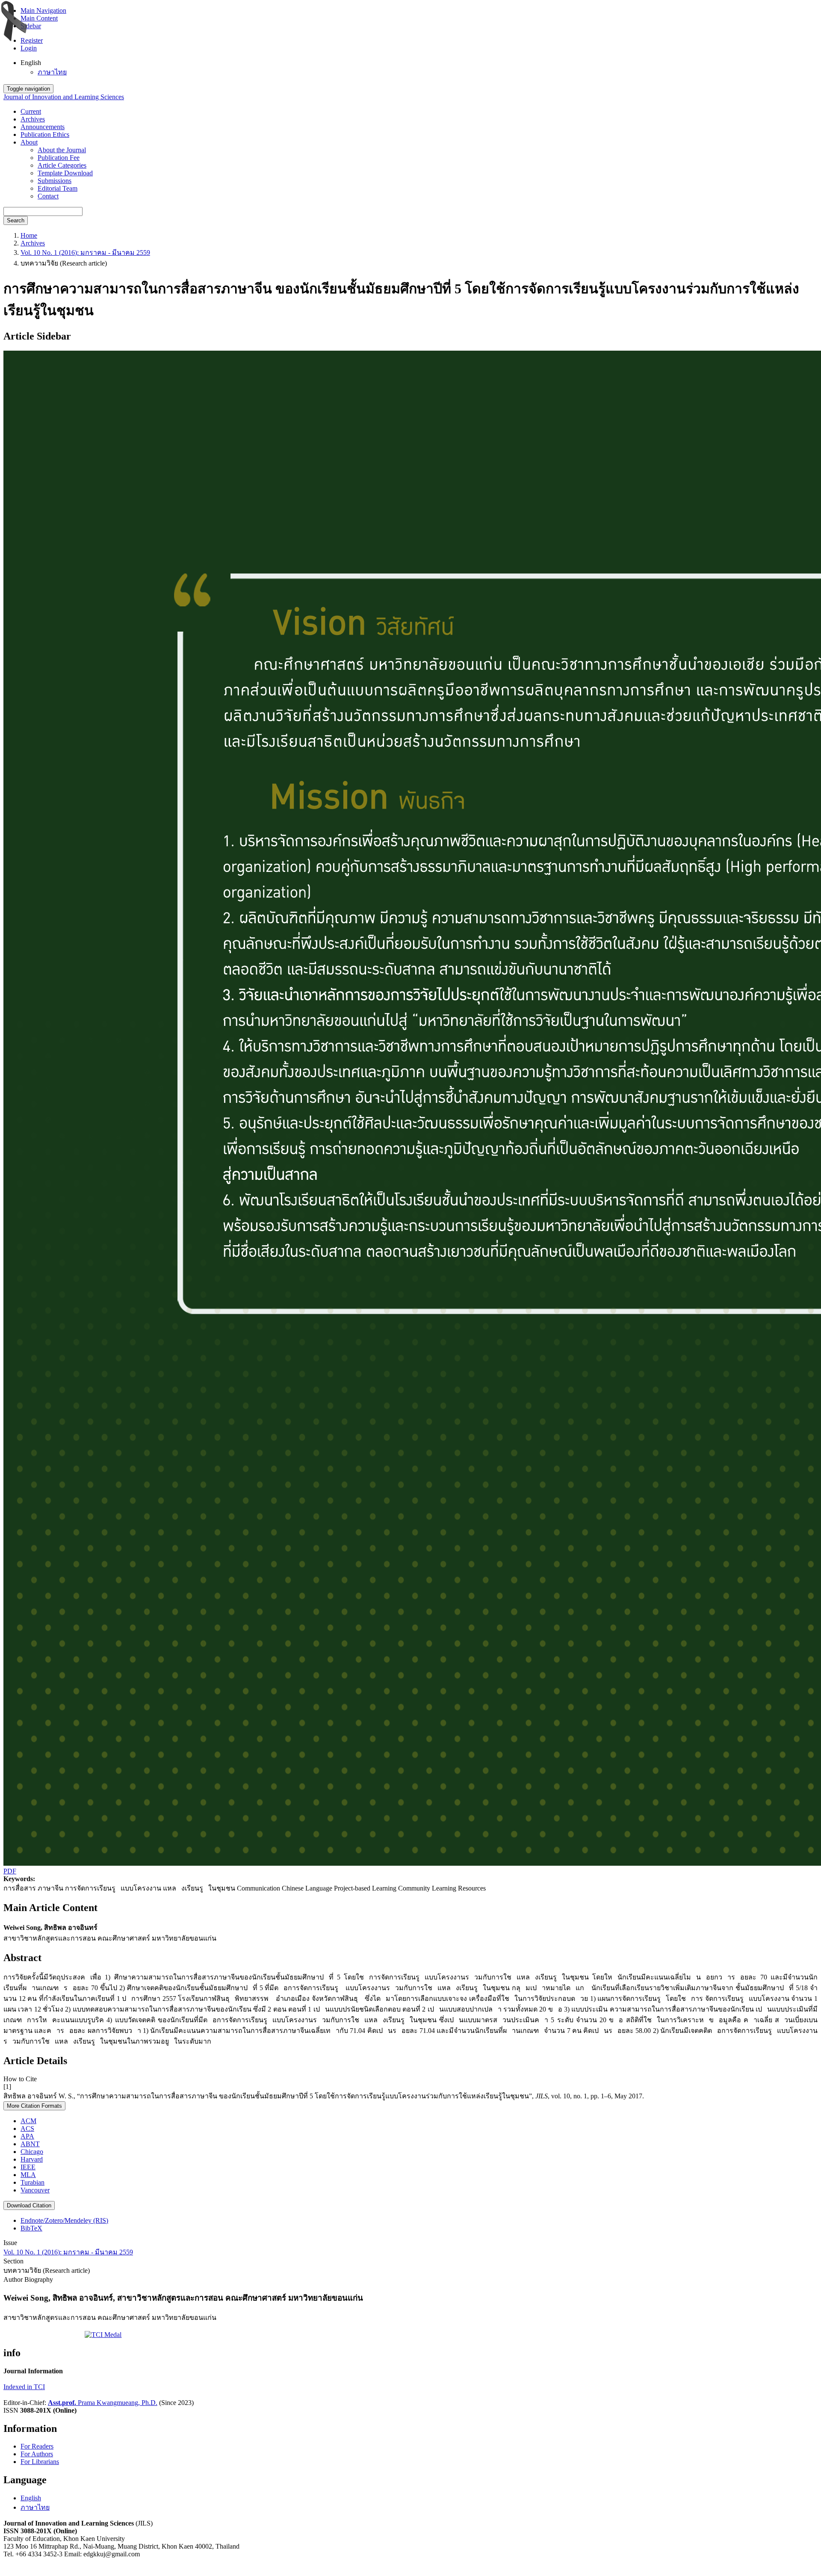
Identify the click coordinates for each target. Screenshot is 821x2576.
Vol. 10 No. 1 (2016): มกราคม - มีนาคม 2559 (85, 253)
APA (27, 2136)
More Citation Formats (34, 2106)
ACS (27, 2128)
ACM (28, 2121)
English (31, 2498)
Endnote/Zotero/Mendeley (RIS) (64, 2220)
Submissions (55, 181)
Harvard (32, 2159)
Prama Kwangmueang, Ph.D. (103, 2403)
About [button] (29, 142)
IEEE (28, 2167)
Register (32, 40)
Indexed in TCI (24, 2387)
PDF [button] (10, 1871)
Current (31, 111)
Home (29, 235)
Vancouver (35, 2190)
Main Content (39, 18)
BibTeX (31, 2228)
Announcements (43, 127)
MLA (28, 2175)
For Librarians (40, 2462)
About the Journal (62, 150)
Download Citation (29, 2205)
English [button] (31, 63)
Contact (48, 196)
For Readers (37, 2446)
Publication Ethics (45, 134)
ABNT (30, 2144)
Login (29, 48)
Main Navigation (43, 10)
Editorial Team (58, 188)
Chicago (32, 2152)
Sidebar (31, 26)
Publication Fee (59, 158)
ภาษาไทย (52, 72)
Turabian (32, 2182)
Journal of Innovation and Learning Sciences (64, 97)
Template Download (65, 173)
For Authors (37, 2454)
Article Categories (62, 165)
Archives (33, 119)
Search (16, 220)
